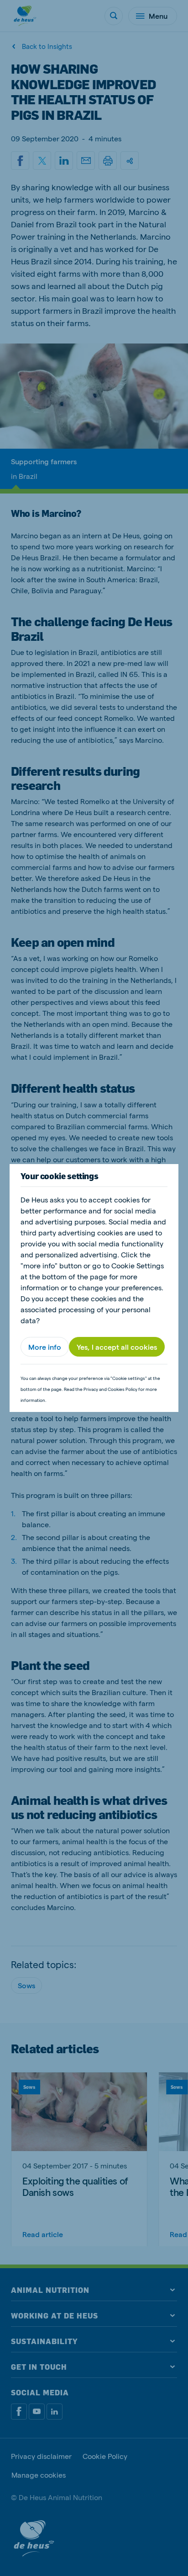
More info (45, 1347)
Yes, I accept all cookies (117, 1347)
